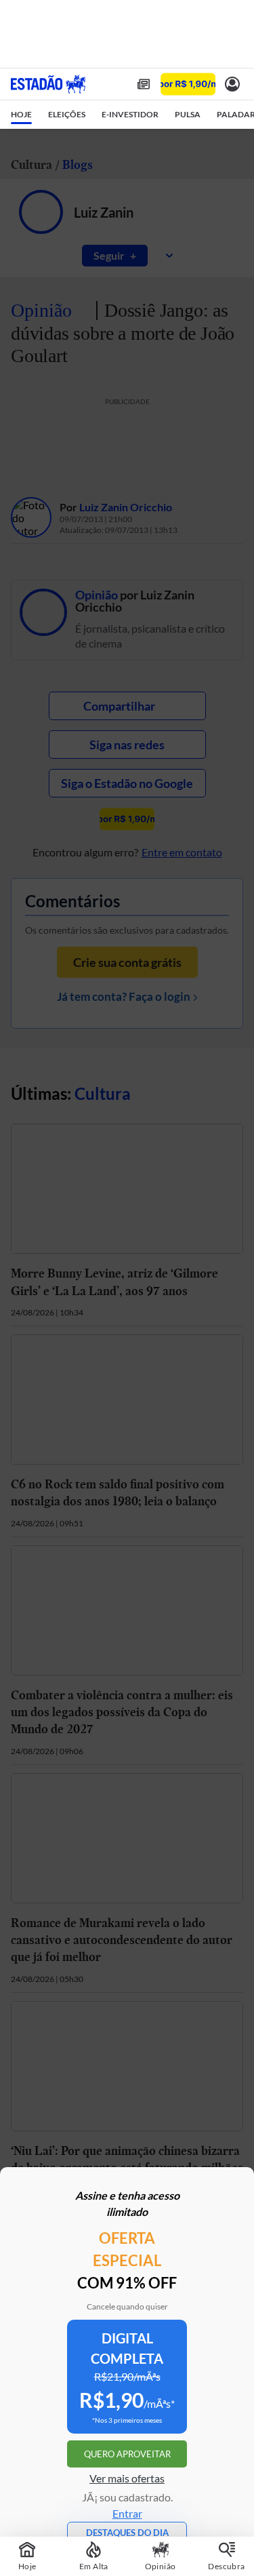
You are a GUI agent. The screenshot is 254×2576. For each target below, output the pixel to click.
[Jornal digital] (144, 84)
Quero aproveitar (127, 2454)
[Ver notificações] (232, 84)
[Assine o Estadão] (188, 84)
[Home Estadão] (48, 84)
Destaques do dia (127, 2533)
